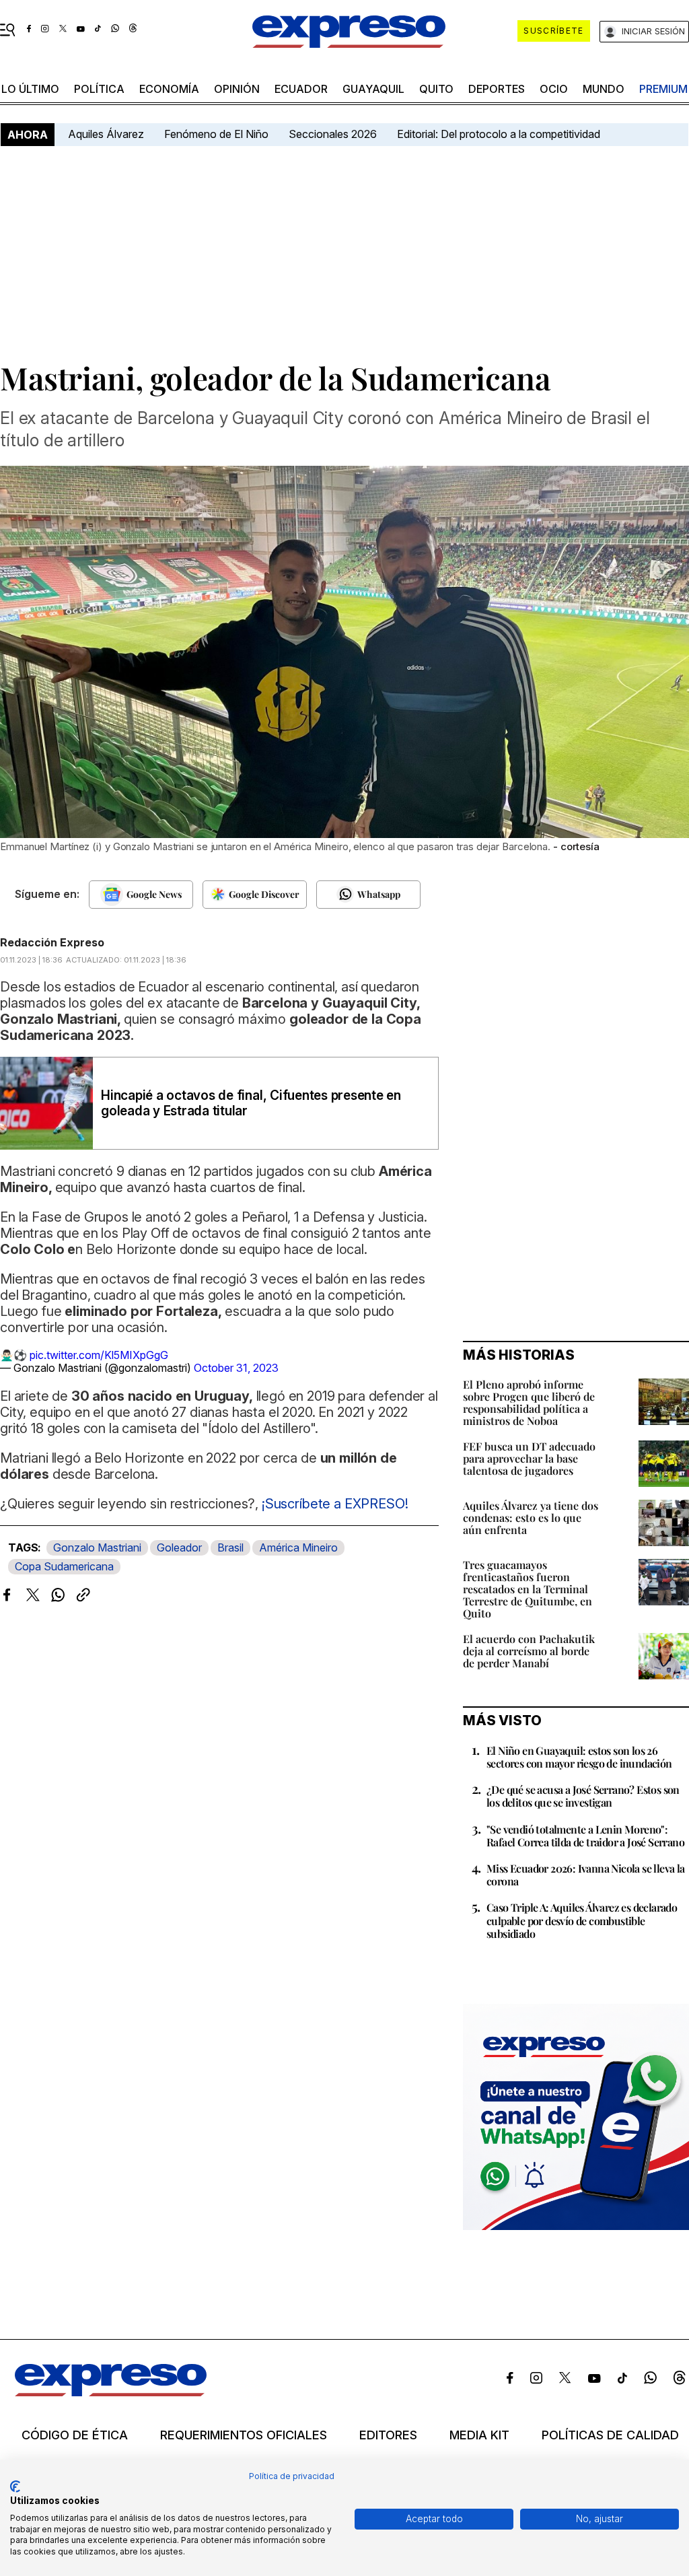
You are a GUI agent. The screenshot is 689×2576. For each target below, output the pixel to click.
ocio (554, 89)
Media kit (479, 2435)
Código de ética (75, 2435)
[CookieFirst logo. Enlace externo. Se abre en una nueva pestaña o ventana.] (15, 2486)
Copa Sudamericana (64, 1566)
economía (169, 89)
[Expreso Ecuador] (111, 2392)
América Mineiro (298, 1547)
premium (663, 89)
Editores (388, 2435)
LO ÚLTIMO (30, 89)
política (99, 89)
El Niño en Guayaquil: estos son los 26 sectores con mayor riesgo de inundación (579, 1757)
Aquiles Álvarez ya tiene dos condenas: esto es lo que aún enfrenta (531, 1518)
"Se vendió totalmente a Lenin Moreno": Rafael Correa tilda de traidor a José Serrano (585, 1836)
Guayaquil (373, 89)
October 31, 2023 (236, 1368)
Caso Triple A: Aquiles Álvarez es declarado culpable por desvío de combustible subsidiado (582, 1920)
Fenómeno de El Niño (216, 134)
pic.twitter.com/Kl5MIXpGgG (99, 1355)
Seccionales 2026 (333, 134)
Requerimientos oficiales (244, 2435)
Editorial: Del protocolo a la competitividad (500, 134)
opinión (237, 89)
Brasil (230, 1547)
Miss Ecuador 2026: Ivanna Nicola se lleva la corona (586, 1875)
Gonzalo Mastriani (97, 1547)
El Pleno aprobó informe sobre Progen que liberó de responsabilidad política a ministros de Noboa (529, 1402)
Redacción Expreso (52, 942)
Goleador (179, 1547)
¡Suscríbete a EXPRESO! (335, 1504)
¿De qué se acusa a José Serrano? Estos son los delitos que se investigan (583, 1796)
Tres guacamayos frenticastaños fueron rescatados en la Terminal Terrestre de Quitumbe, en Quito (528, 1589)
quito (436, 89)
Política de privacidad (292, 2476)
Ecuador (301, 89)
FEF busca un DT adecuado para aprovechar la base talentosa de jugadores (529, 1458)
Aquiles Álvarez (106, 134)
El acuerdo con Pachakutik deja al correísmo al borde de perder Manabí (529, 1651)
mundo (604, 89)
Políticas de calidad (610, 2435)
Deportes (497, 89)
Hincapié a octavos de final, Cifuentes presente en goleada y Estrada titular (251, 1103)
